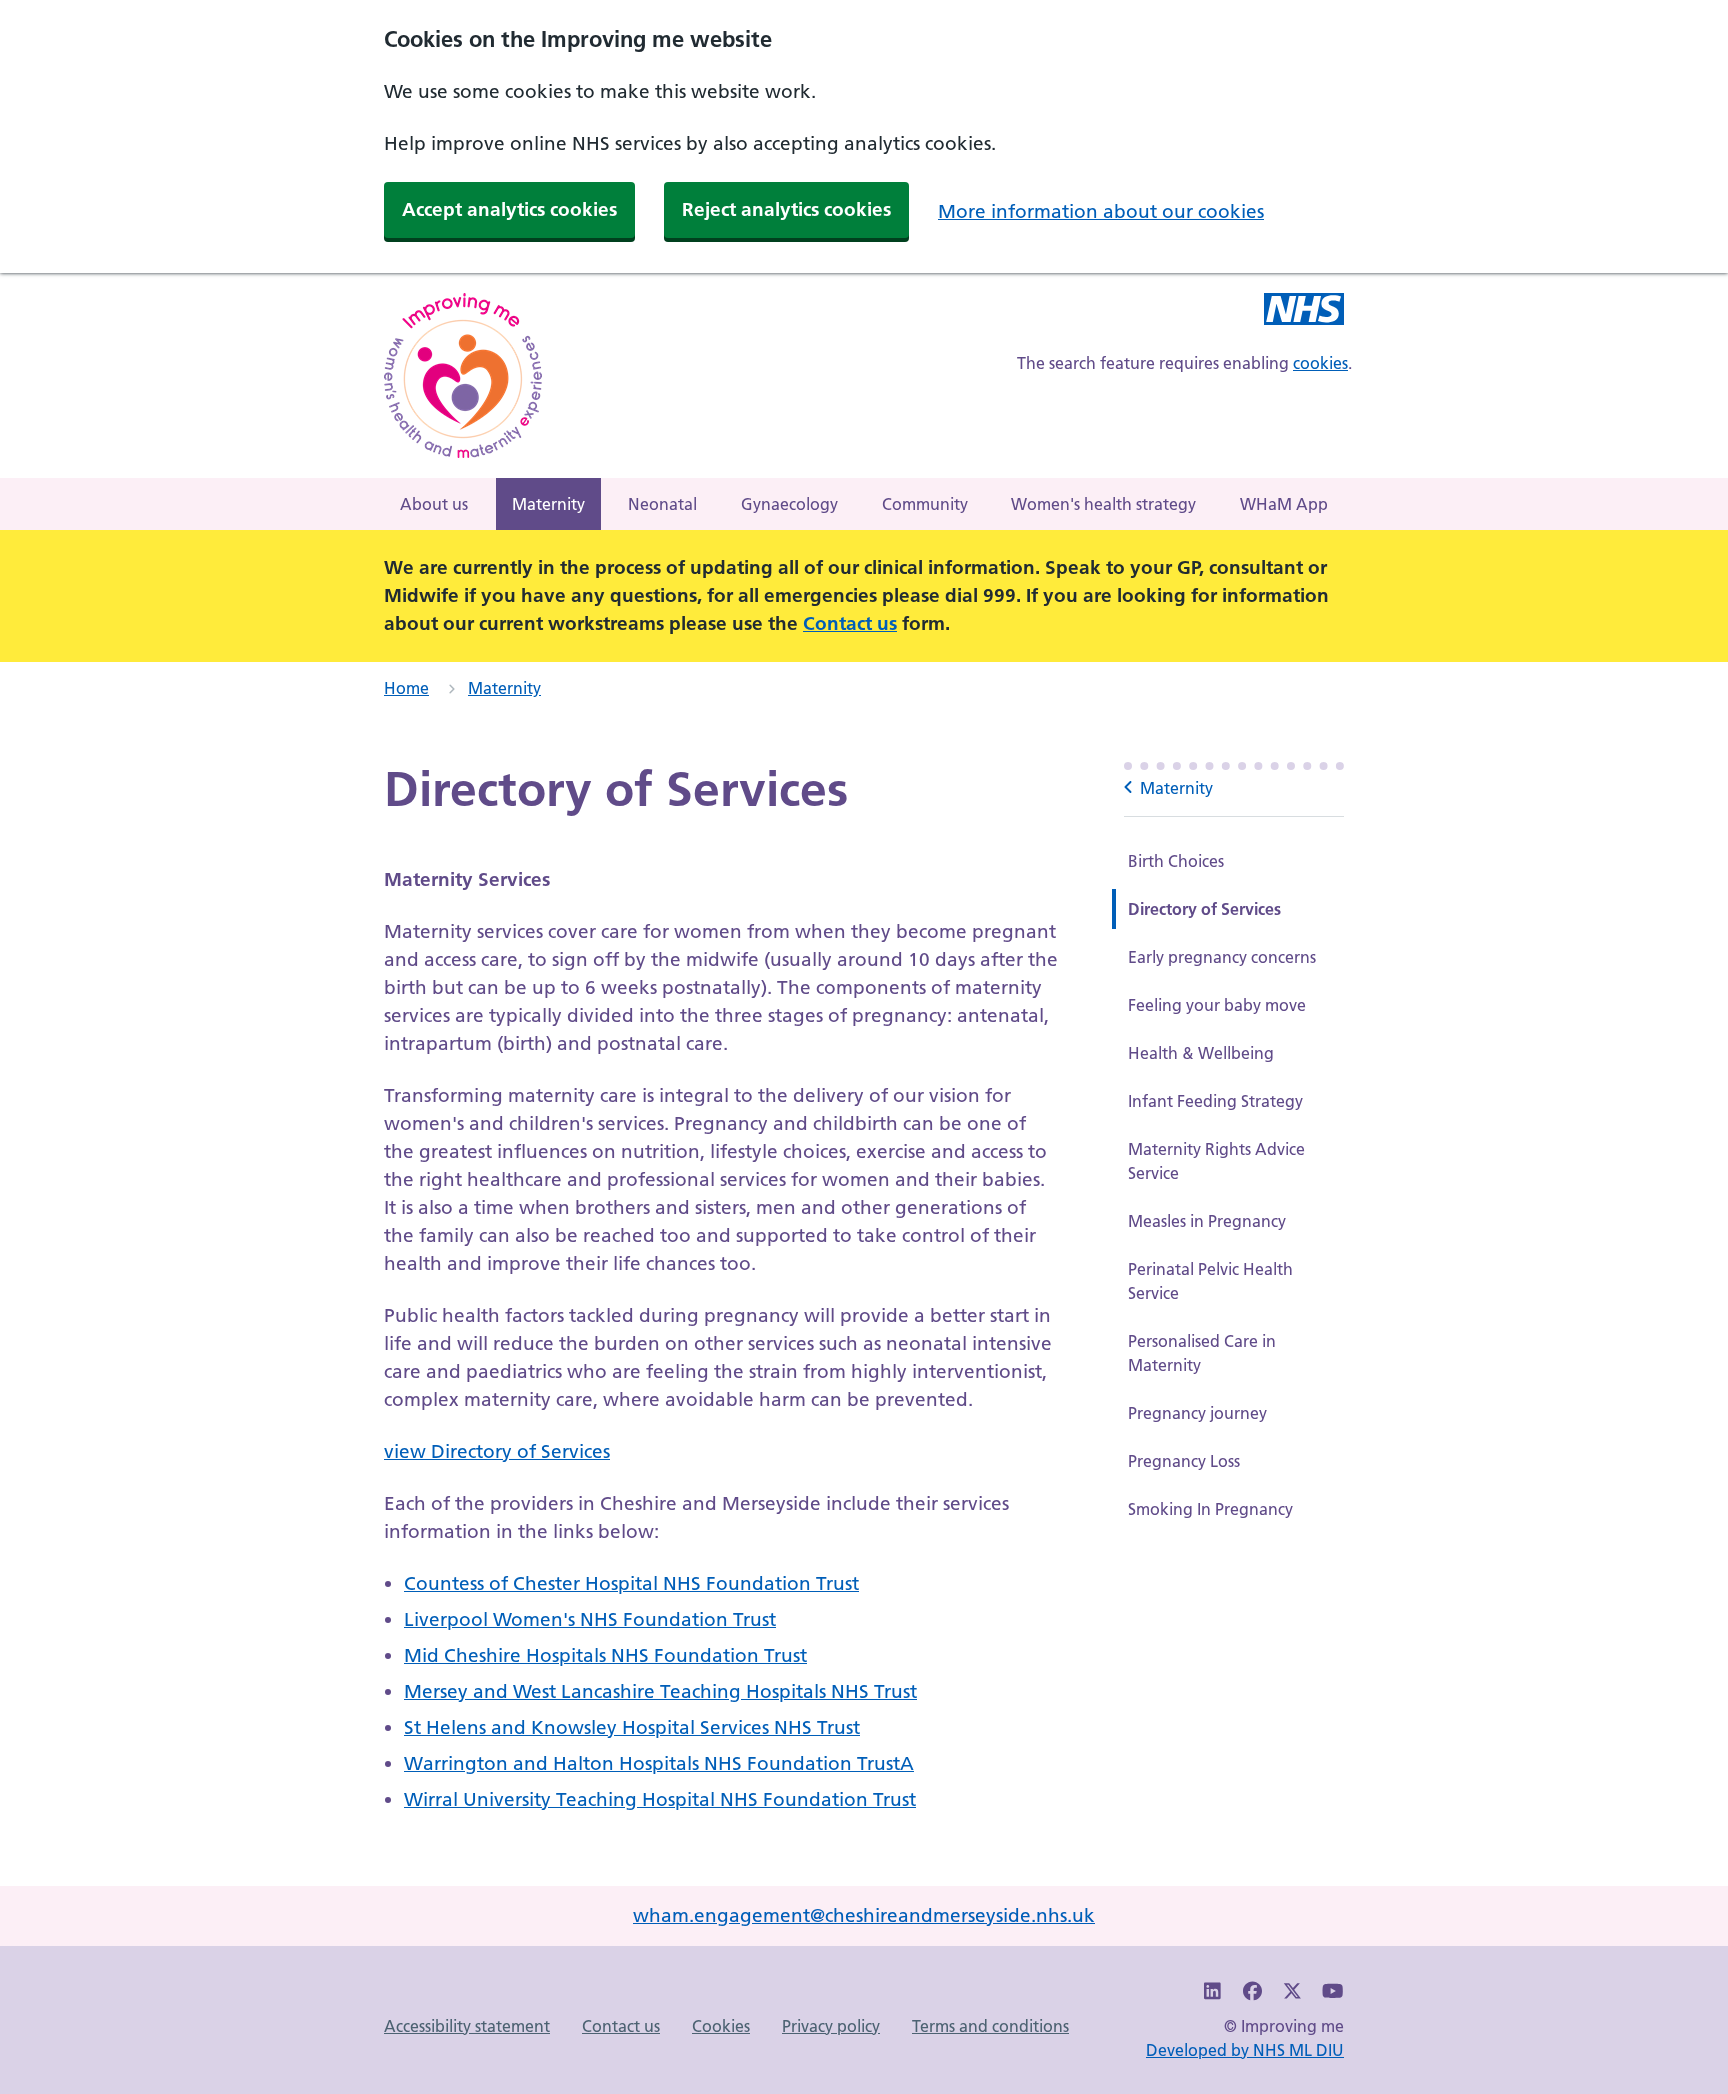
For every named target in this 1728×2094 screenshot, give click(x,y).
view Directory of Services (497, 1451)
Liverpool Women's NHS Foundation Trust (590, 1619)
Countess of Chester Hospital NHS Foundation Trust (631, 1583)
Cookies (721, 2026)
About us (434, 504)
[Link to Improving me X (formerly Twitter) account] (1293, 1991)
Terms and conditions (990, 2026)
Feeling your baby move (1217, 1005)
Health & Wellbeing (1201, 1053)
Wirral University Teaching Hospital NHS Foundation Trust (660, 1799)
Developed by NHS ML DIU (1245, 2050)
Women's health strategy (1103, 504)
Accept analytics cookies (509, 209)
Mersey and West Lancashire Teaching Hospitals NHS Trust (660, 1691)
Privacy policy (831, 2026)
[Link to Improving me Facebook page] (1253, 1991)
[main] (864, 1300)
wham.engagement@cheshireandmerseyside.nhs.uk (864, 1915)
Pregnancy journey (1197, 1413)
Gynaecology (789, 504)
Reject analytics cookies (786, 209)
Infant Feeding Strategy (1215, 1101)
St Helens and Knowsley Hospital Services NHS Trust (632, 1727)
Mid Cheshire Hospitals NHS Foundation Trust (605, 1655)
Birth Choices (1176, 861)
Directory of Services (1204, 909)
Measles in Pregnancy (1207, 1221)
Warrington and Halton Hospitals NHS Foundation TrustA (659, 1763)
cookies (1320, 363)
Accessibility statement (467, 2026)
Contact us (850, 623)
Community (925, 504)
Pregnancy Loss (1184, 1461)
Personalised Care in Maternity (1202, 1353)
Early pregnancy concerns (1222, 957)
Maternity (548, 504)
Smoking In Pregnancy (1210, 1509)
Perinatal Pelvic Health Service (1210, 1281)
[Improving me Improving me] (1304, 312)
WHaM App (1284, 504)
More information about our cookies (1101, 211)
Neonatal (662, 504)
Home (406, 688)
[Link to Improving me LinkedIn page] (1213, 1991)
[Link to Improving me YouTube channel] (1332, 1991)
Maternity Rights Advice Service (1216, 1161)
